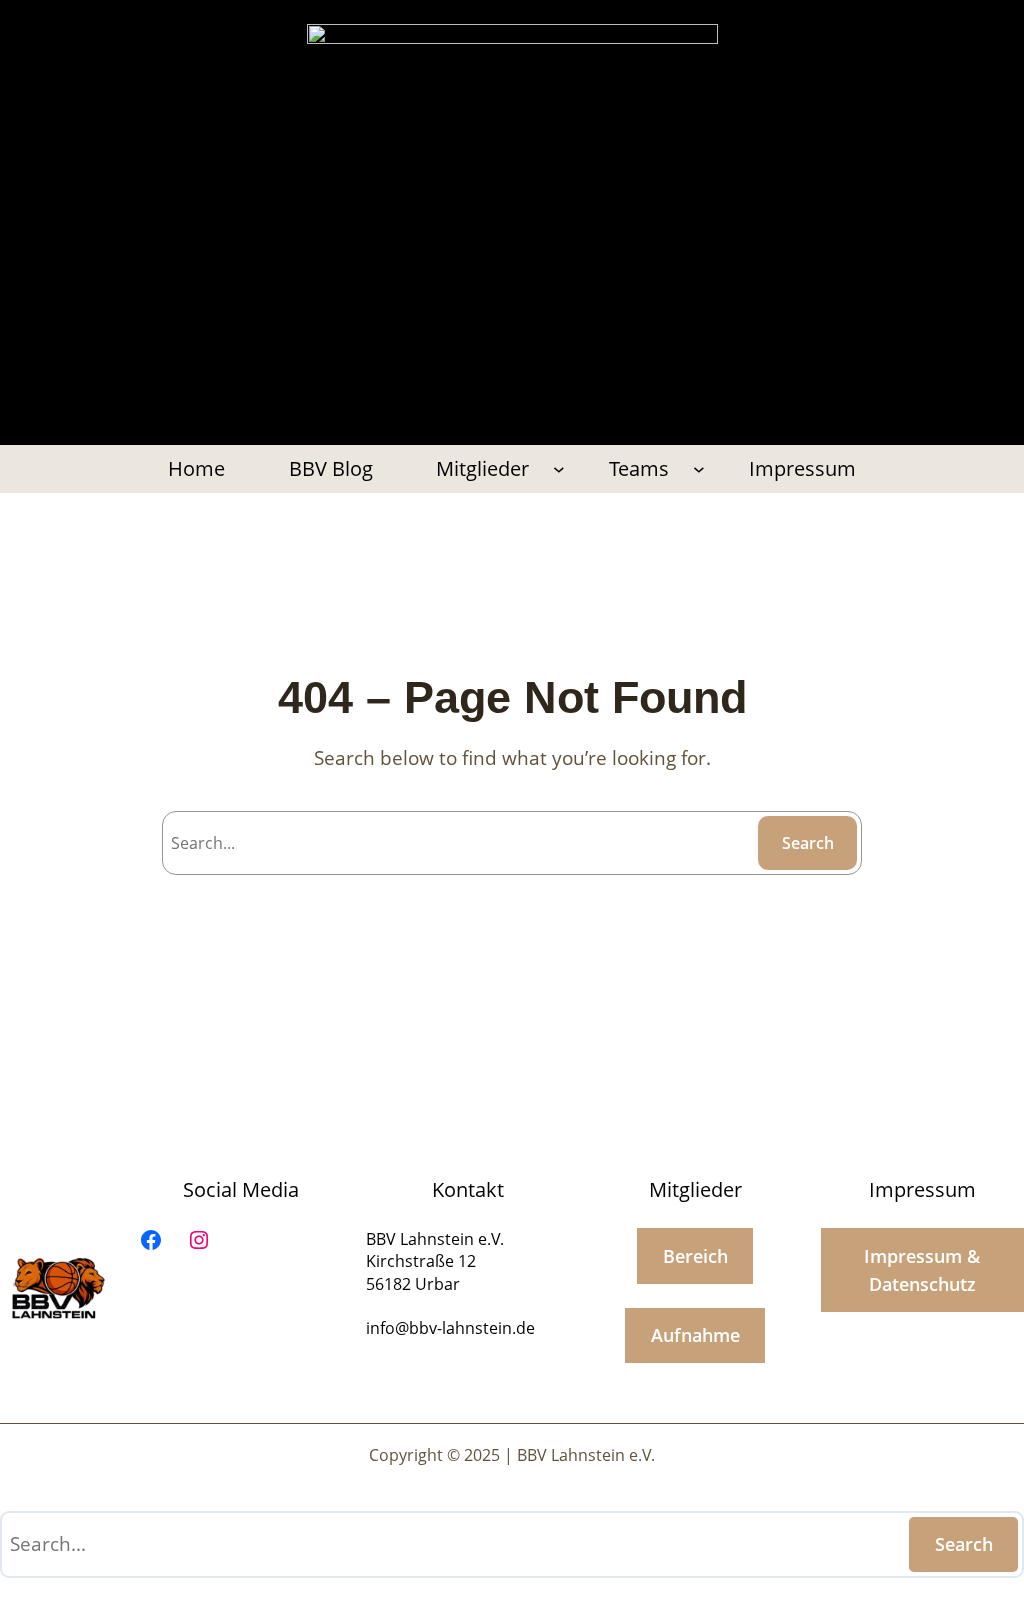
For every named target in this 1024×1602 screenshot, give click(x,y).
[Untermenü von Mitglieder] (559, 469)
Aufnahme (695, 1335)
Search (808, 843)
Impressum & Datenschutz (922, 1270)
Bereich (695, 1256)
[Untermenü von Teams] (699, 469)
